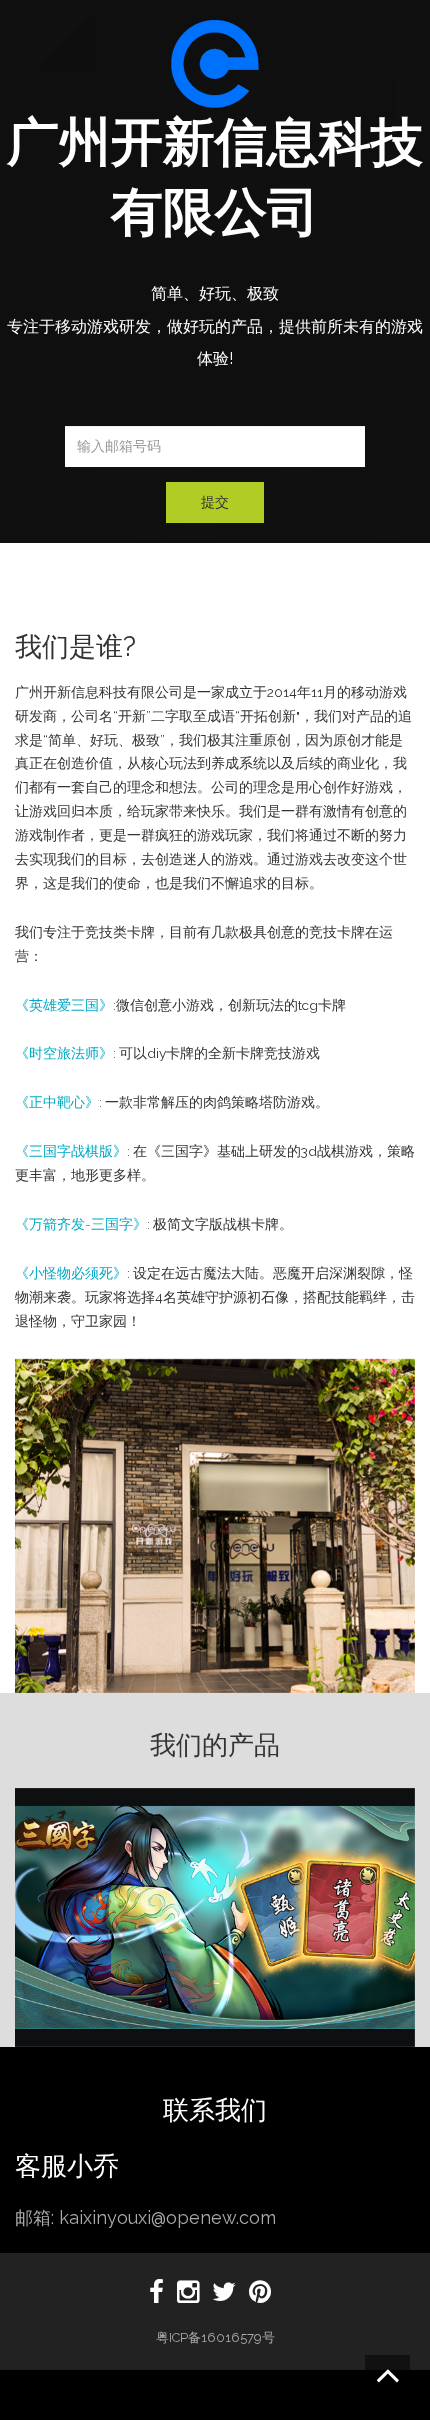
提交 (215, 502)
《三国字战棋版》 (71, 1151)
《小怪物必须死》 (71, 1273)
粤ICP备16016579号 (215, 2337)
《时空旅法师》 (64, 1053)
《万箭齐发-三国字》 (81, 1224)
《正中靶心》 (57, 1102)
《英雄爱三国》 (64, 1005)
